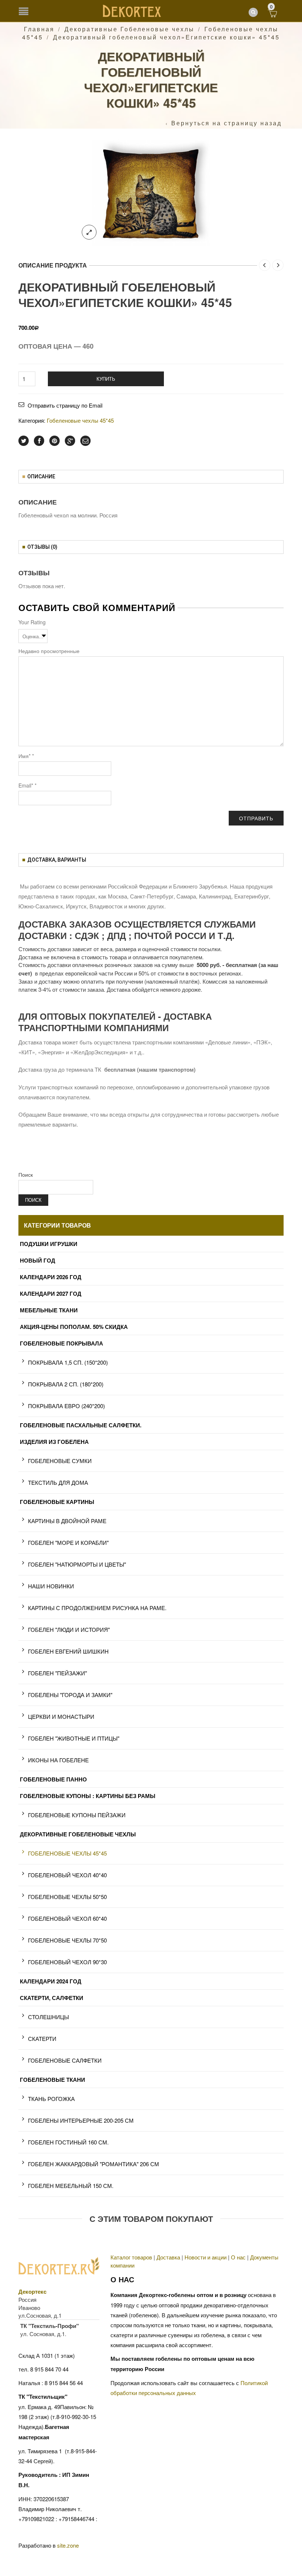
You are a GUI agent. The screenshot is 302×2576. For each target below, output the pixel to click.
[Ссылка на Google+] (70, 441)
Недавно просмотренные (49, 651)
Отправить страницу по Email (65, 405)
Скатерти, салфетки (52, 1998)
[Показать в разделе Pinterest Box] (55, 441)
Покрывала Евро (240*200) (66, 1406)
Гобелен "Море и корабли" (68, 1542)
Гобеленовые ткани (52, 2080)
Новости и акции (206, 2257)
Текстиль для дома (58, 1482)
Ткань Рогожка (51, 2099)
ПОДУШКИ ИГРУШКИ (49, 1244)
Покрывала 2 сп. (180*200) (66, 1384)
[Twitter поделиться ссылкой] (24, 441)
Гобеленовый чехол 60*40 (67, 1918)
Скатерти (42, 2039)
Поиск (26, 1174)
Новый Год (38, 1260)
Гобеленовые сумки (60, 1461)
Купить (106, 379)
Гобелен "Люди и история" (69, 1629)
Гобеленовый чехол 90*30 (67, 1962)
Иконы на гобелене (58, 1760)
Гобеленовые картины (57, 1502)
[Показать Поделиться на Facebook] (39, 441)
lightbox (89, 232)
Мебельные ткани (49, 1310)
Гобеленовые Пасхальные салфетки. (81, 1425)
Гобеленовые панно (53, 1779)
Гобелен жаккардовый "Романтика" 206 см (94, 2164)
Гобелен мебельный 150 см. (71, 2186)
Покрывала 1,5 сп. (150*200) (68, 1362)
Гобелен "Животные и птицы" (74, 1738)
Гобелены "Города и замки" (70, 1695)
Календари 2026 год (51, 1277)
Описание (41, 477)
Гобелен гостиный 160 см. (68, 2142)
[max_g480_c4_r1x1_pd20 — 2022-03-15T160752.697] (151, 192)
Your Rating (32, 622)
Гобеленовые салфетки (65, 2060)
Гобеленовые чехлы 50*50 (67, 1897)
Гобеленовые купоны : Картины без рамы (88, 1796)
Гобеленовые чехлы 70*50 (67, 1940)
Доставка (168, 2257)
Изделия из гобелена (54, 1442)
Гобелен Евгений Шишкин (68, 1651)
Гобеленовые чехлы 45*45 (80, 420)
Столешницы (48, 2017)
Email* (27, 785)
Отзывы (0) (42, 547)
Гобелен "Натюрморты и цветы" (77, 1564)
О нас (238, 2257)
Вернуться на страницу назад (226, 123)
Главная (39, 29)
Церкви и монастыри (61, 1716)
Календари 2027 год (51, 1294)
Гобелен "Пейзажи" (57, 1673)
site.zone (68, 2545)
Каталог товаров (131, 2257)
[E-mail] (85, 441)
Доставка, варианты (57, 860)
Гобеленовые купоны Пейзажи (77, 1815)
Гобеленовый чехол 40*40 (67, 1875)
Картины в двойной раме (67, 1521)
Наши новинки (51, 1586)
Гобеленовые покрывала (62, 1343)
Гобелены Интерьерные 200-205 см (81, 2120)
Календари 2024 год (51, 1981)
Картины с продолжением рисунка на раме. (97, 1608)
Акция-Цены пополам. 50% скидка (74, 1327)
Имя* (26, 756)
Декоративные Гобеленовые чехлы (129, 29)
